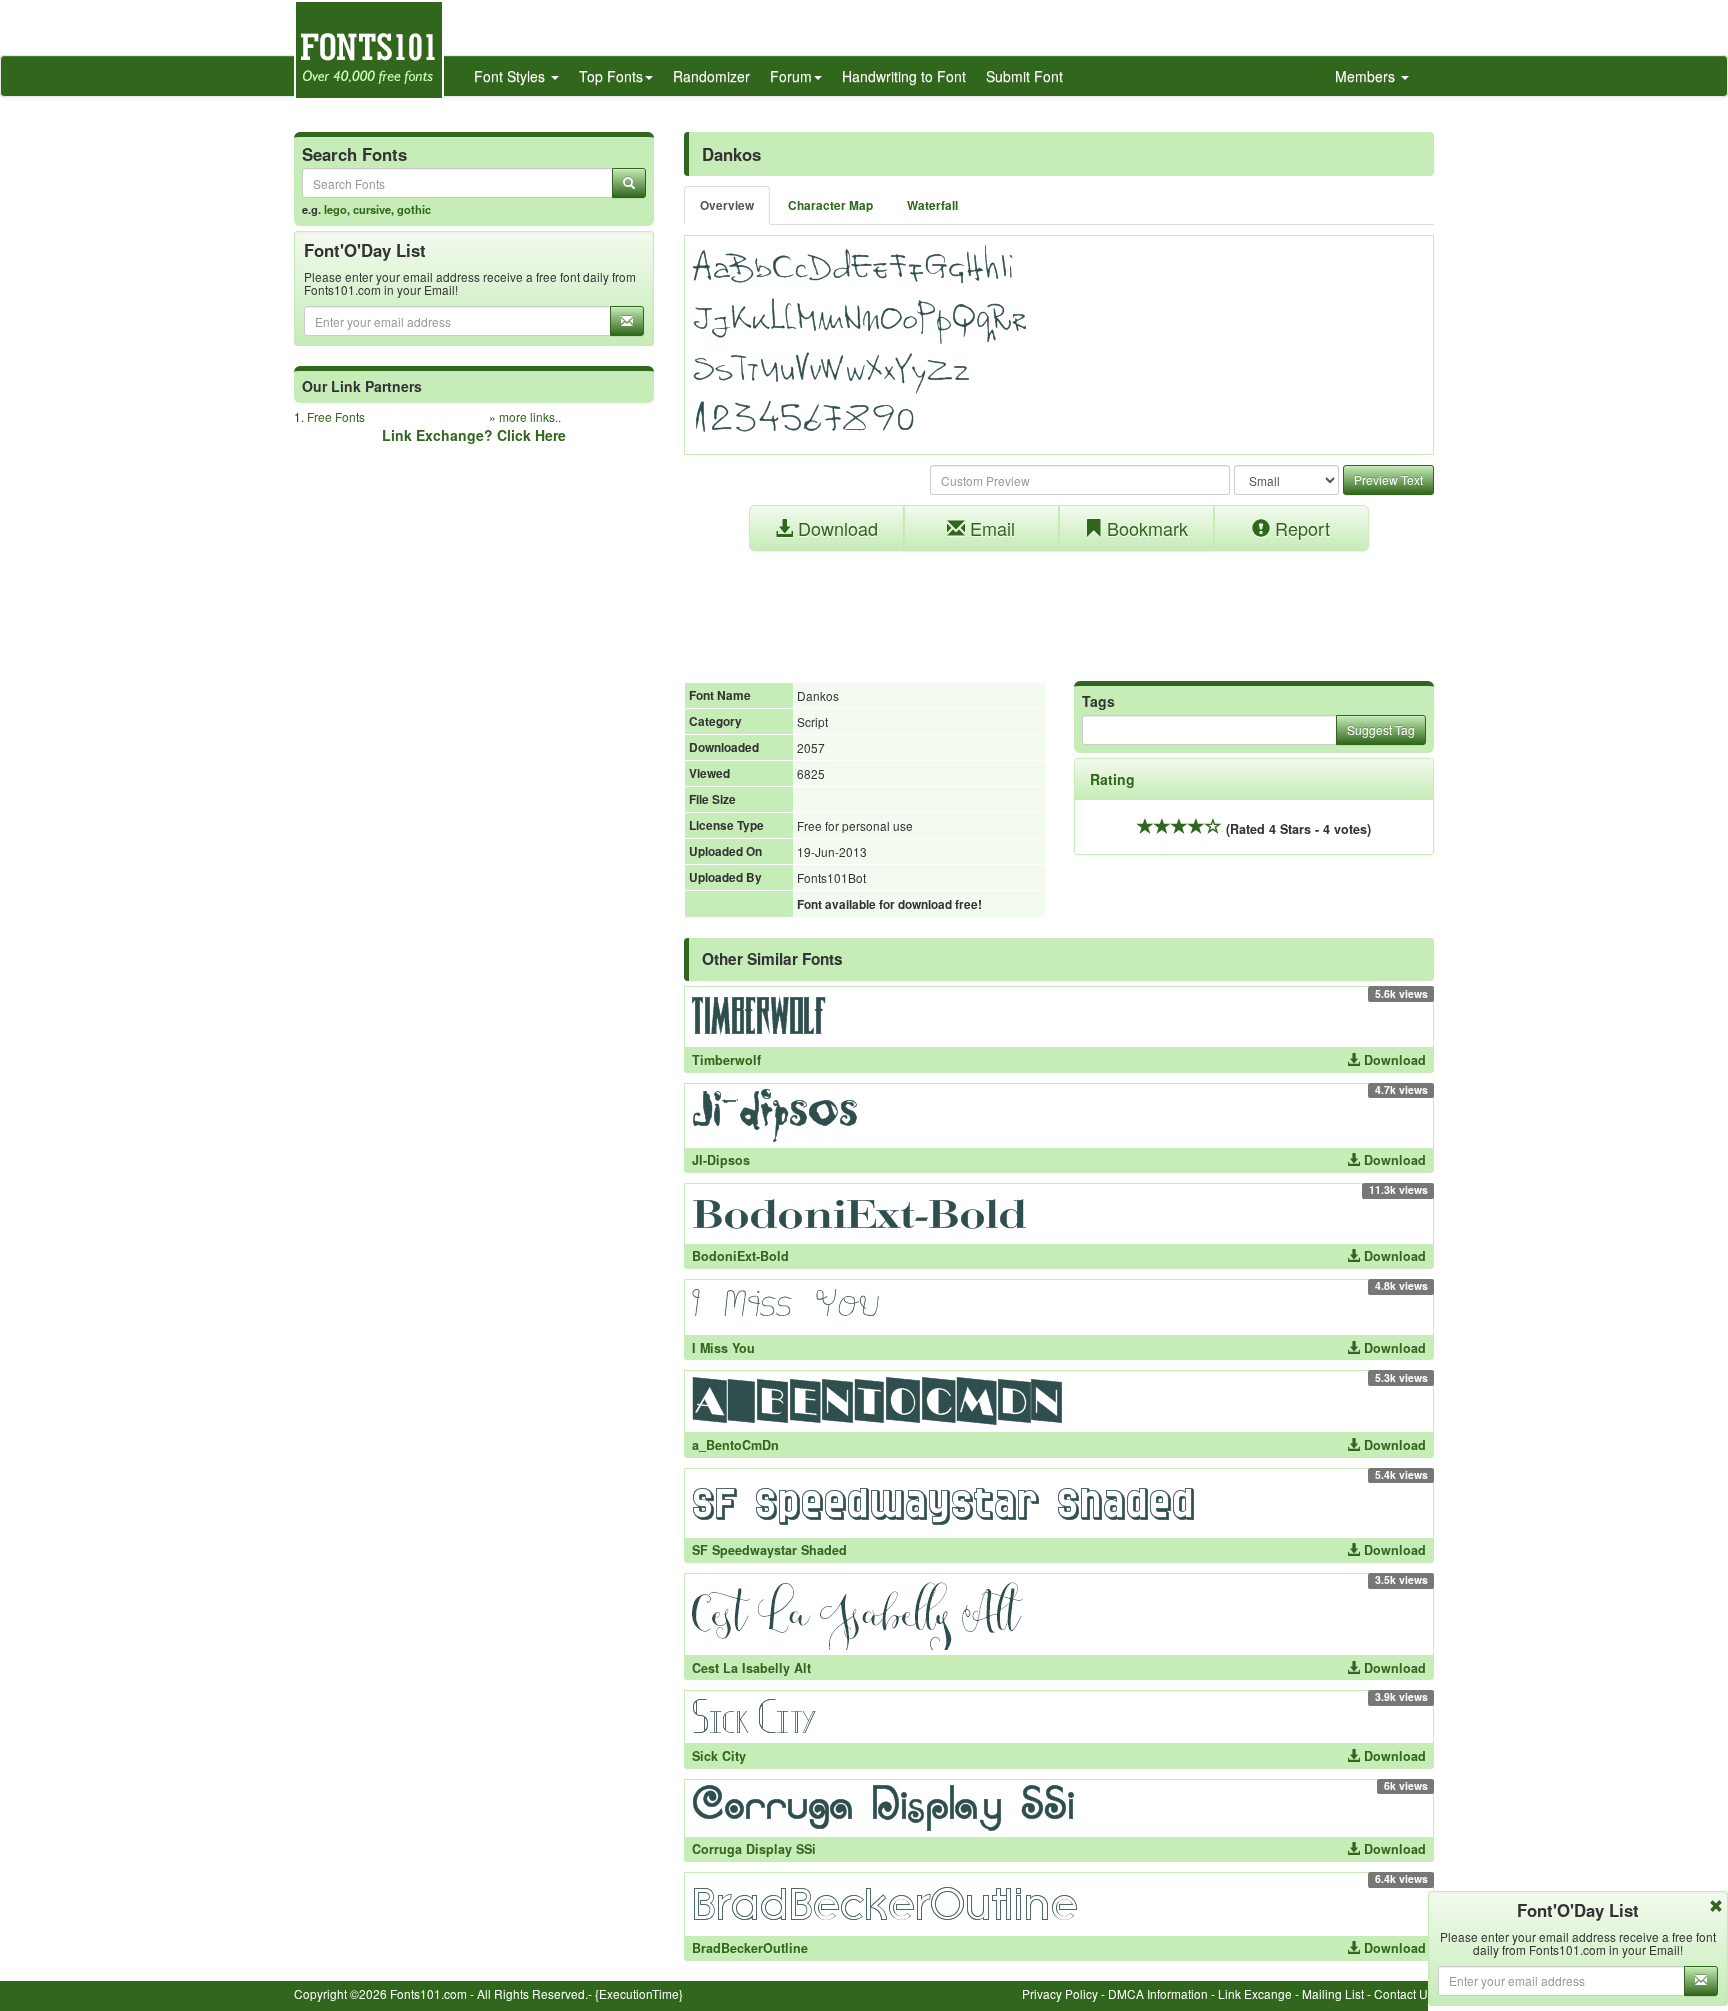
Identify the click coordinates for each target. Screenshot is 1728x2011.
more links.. (530, 416)
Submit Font (1024, 76)
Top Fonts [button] (611, 76)
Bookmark (1145, 528)
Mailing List (1333, 1993)
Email (990, 528)
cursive (372, 209)
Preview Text (1388, 479)
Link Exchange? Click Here (474, 435)
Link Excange (1255, 1993)
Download (835, 528)
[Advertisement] (1059, 606)
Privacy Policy (1060, 1993)
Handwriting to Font (904, 76)
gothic (414, 209)
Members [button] (1367, 76)
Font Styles (511, 76)
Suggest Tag (1381, 729)
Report (1300, 528)
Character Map (830, 205)
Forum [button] (791, 76)
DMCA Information (1158, 1993)
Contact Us (1404, 1993)
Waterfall (932, 205)
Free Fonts (336, 416)
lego (335, 209)
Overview (727, 205)
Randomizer (711, 76)
